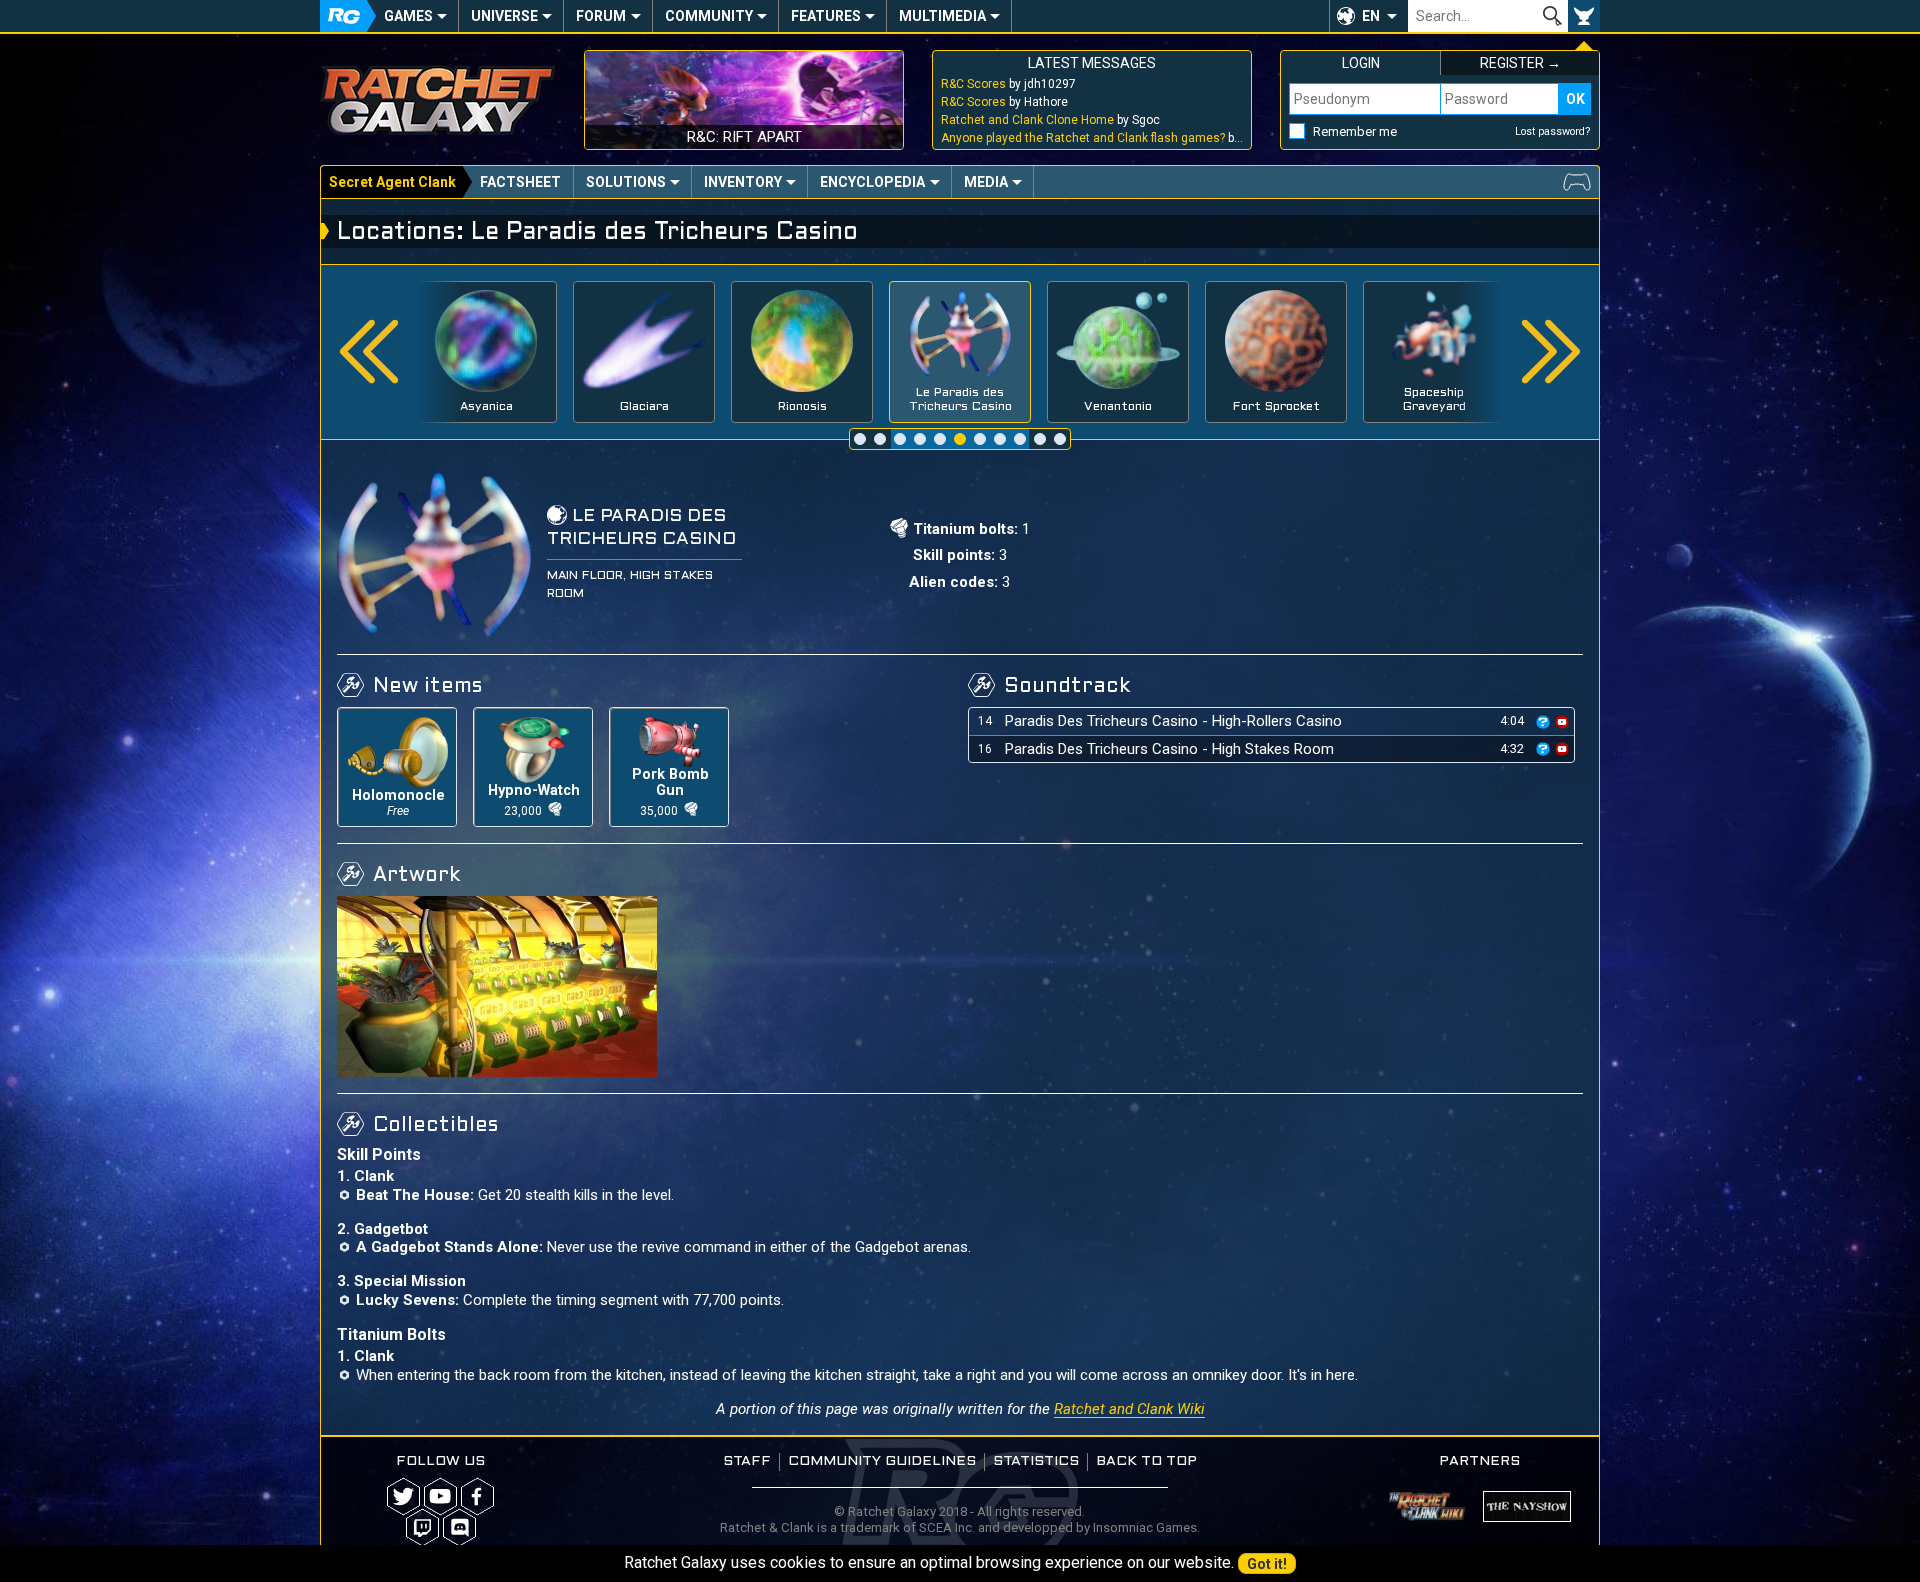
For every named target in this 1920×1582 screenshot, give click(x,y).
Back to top (1146, 1461)
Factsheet (520, 182)
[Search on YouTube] (1562, 720)
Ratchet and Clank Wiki (1129, 1409)
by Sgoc (1050, 120)
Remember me (1355, 131)
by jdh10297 (1008, 84)
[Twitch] (422, 1527)
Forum (601, 16)
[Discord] (459, 1527)
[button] (1368, 16)
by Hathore (1004, 102)
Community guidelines (882, 1461)
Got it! (1267, 1564)
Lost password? (1553, 131)
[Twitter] (403, 1496)
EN (1371, 16)
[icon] (1543, 722)
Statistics (1036, 1461)
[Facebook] (477, 1496)
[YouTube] (440, 1496)
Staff (747, 1461)
